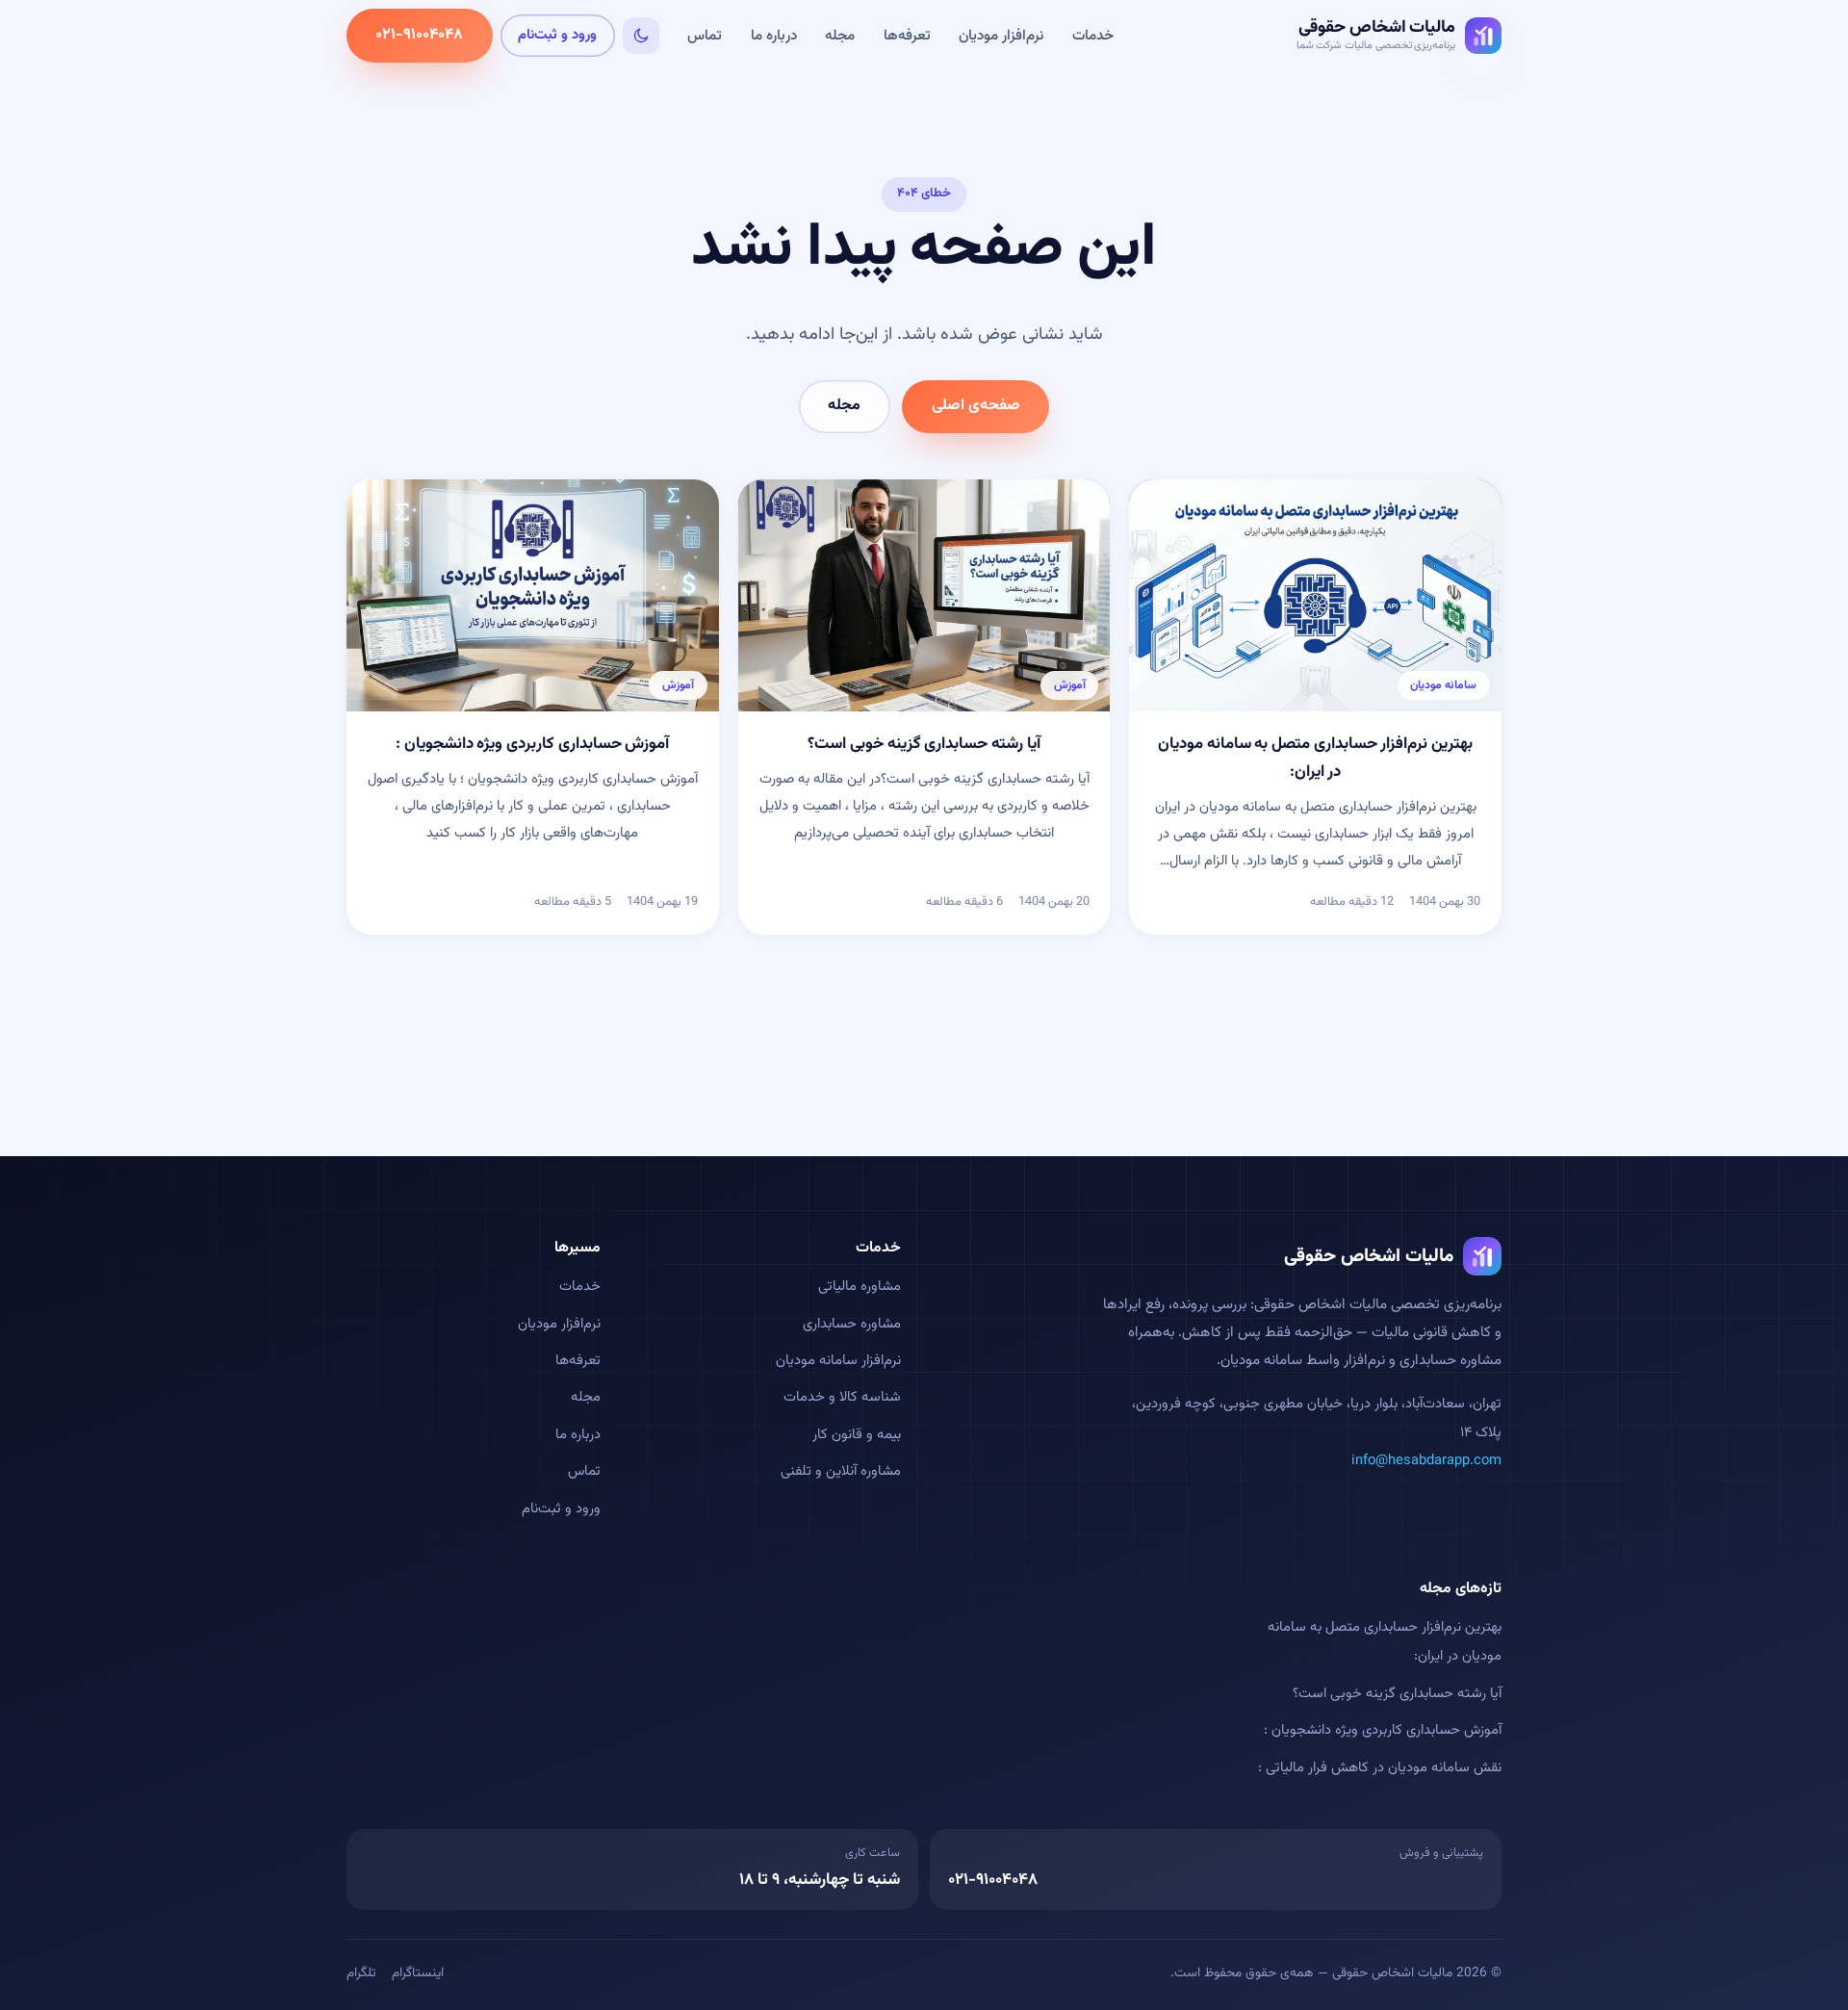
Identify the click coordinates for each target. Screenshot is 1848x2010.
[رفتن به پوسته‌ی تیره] (641, 36)
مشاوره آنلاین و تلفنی (841, 1471)
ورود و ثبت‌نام (557, 35)
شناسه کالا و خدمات (842, 1397)
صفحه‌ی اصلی (976, 406)
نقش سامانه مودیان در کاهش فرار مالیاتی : (1380, 1768)
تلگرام (361, 1973)
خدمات (1093, 36)
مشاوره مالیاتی (860, 1287)
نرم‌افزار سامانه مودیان (838, 1361)
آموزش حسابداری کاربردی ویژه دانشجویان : (1383, 1730)
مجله (840, 36)
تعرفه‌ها (907, 36)
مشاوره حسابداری (852, 1324)
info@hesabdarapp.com (1426, 1461)
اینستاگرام (418, 1973)
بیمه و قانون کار (857, 1435)
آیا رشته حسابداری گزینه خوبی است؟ (1397, 1694)
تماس (705, 36)
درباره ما (774, 36)
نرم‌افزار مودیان (1001, 36)
